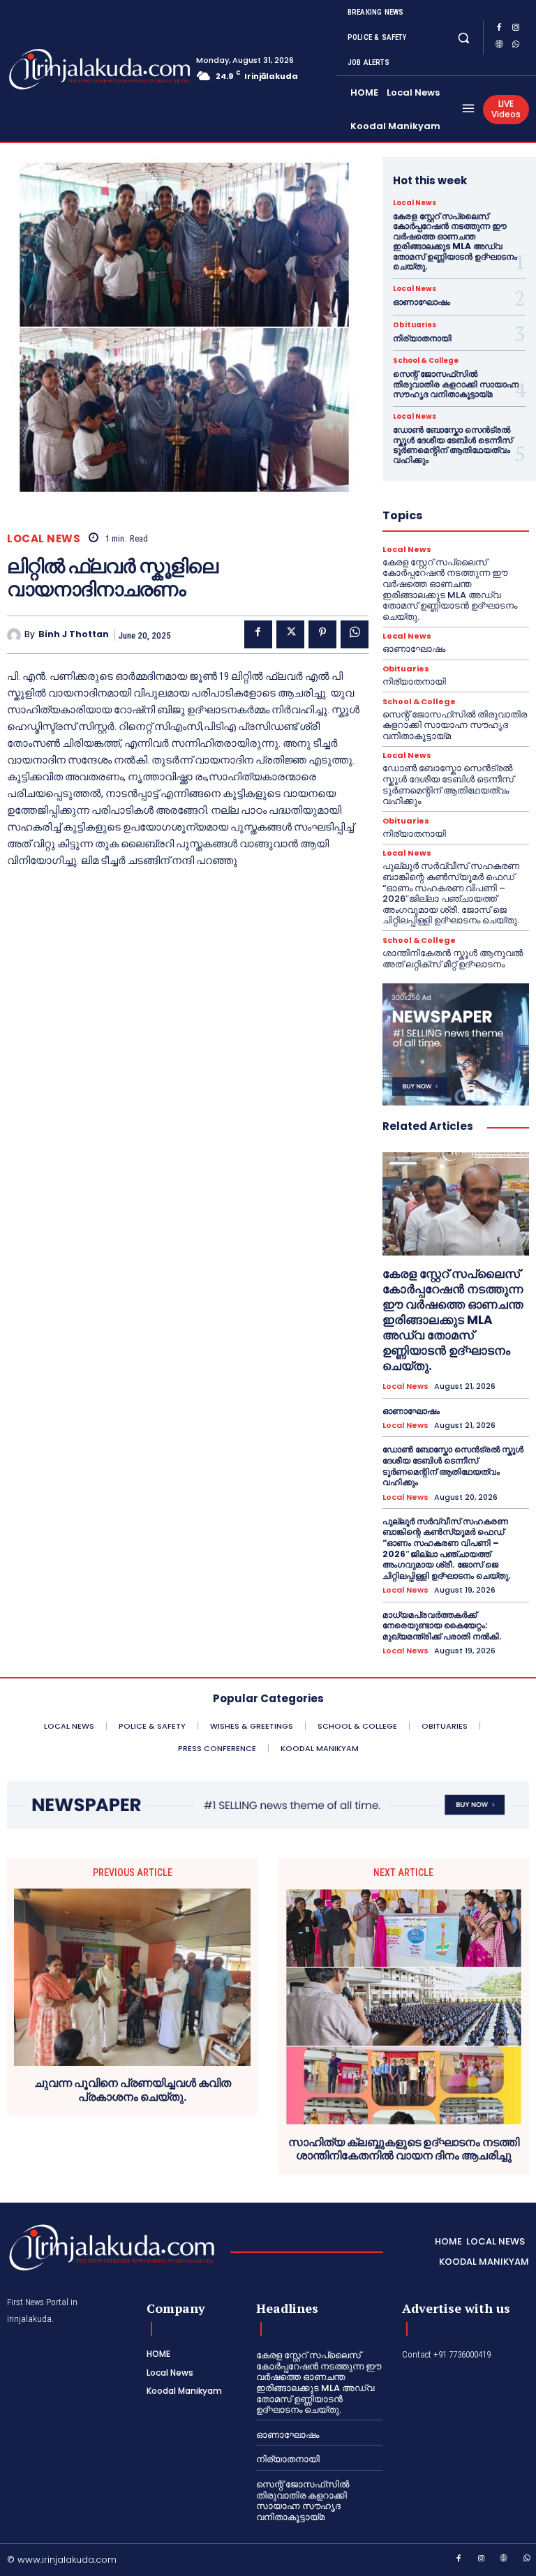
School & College (426, 361)
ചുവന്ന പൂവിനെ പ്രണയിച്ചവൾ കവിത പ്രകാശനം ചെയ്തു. (133, 2090)
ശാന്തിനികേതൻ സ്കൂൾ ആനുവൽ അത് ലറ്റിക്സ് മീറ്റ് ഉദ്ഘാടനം (453, 959)
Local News (44, 538)
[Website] (499, 46)
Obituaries (415, 325)
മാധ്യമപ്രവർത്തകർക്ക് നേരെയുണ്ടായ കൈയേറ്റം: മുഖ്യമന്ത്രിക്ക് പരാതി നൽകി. (442, 1625)
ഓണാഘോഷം (422, 302)
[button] (464, 37)
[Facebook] (499, 29)
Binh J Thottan (74, 634)
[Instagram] (516, 29)
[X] (290, 634)
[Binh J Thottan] (16, 635)
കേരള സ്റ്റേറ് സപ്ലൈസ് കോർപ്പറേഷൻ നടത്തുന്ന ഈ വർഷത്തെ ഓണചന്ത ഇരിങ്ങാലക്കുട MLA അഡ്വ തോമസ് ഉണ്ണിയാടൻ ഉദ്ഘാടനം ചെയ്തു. (455, 241)
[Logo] (61, 69)
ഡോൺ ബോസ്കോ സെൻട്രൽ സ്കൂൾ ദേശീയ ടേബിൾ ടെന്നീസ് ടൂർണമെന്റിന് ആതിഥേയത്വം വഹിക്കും (453, 445)
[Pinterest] (322, 634)
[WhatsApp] (516, 46)
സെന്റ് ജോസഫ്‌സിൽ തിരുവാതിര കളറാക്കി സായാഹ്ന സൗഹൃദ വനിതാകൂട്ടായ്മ (456, 384)
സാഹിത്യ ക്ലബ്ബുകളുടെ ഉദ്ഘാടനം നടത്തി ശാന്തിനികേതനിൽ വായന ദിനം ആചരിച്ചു (404, 2149)
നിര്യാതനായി (422, 338)
